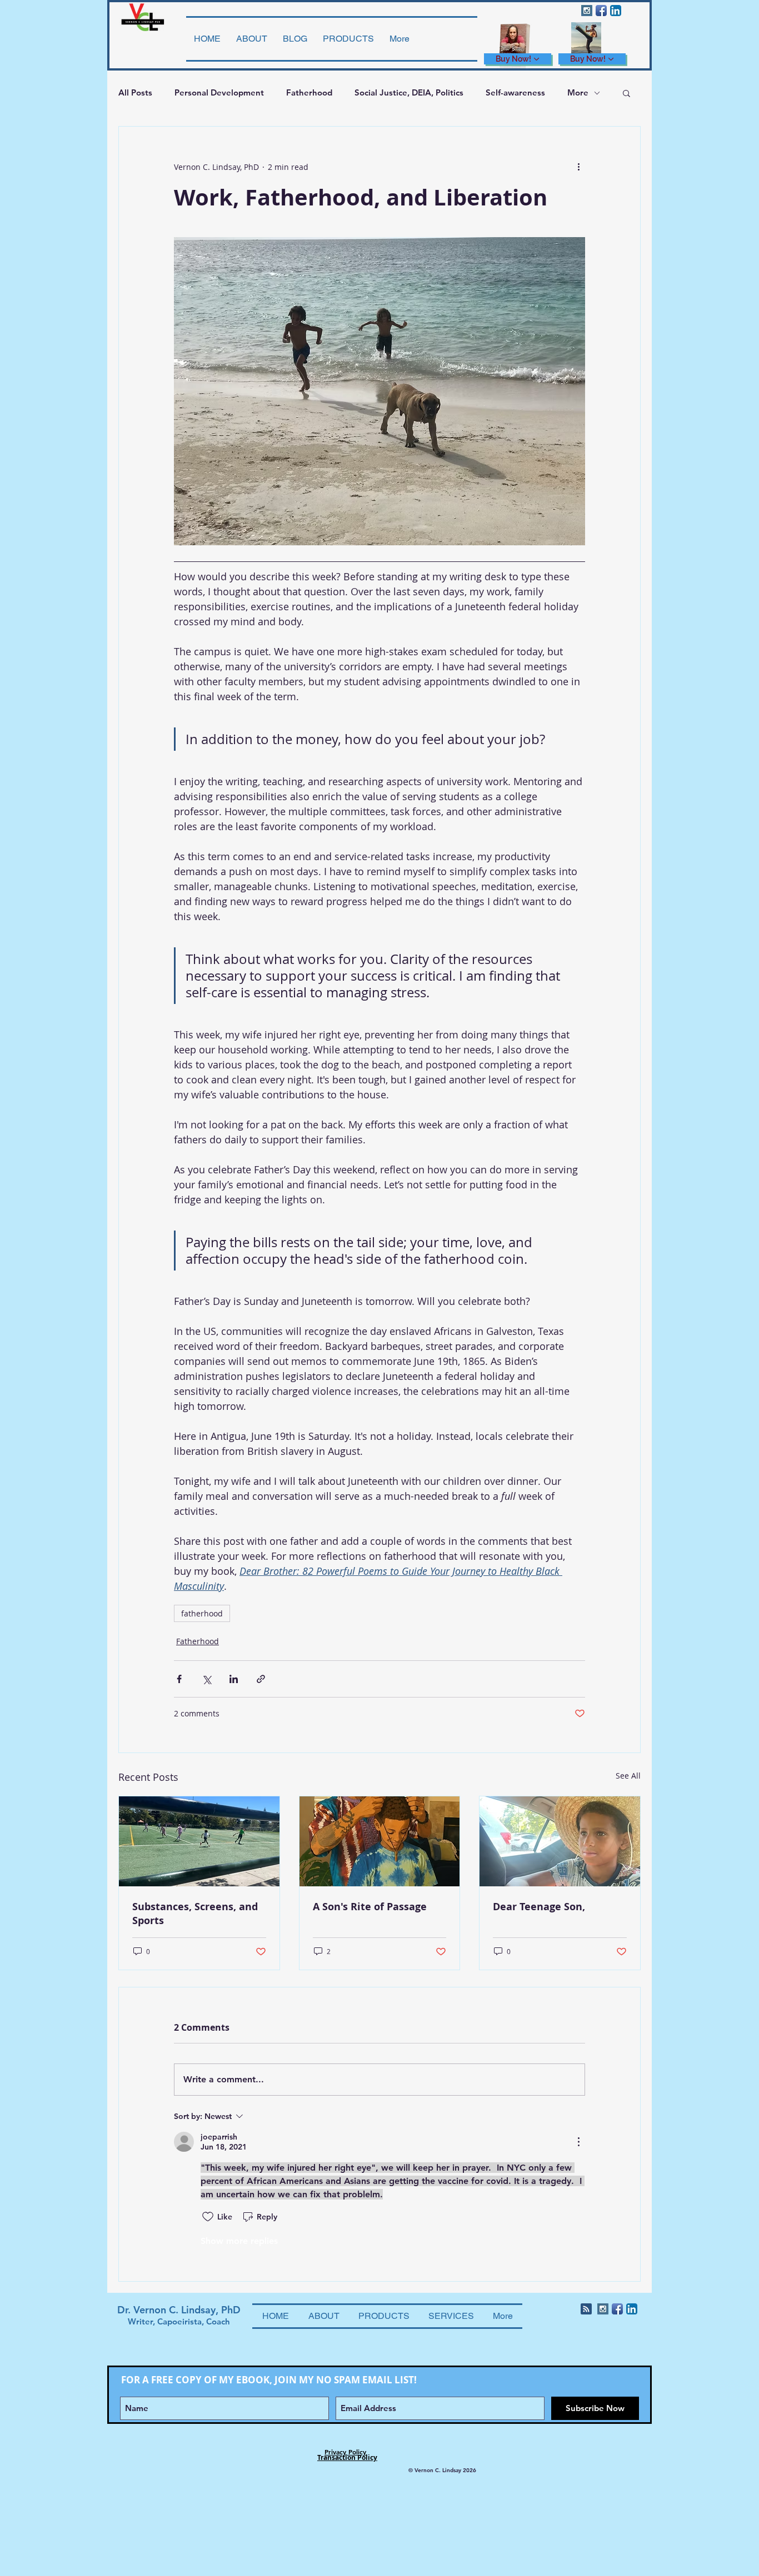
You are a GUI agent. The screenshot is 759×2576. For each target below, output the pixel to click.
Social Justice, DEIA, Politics (409, 92)
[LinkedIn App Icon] (616, 11)
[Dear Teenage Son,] (560, 1841)
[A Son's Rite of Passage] (380, 1841)
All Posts (135, 92)
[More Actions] (578, 2142)
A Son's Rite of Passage (370, 1907)
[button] (626, 93)
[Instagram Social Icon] (587, 11)
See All (628, 1776)
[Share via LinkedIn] (234, 1679)
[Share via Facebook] (179, 1679)
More (578, 92)
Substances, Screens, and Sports (195, 1914)
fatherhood (202, 1613)
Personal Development (219, 92)
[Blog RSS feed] (586, 2309)
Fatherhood (309, 92)
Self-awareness (515, 92)
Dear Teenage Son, (539, 1907)
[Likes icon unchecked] (208, 2217)
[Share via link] (261, 1679)
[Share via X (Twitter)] (206, 1679)
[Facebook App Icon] (601, 11)
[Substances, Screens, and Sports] (199, 1841)
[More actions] (578, 167)
